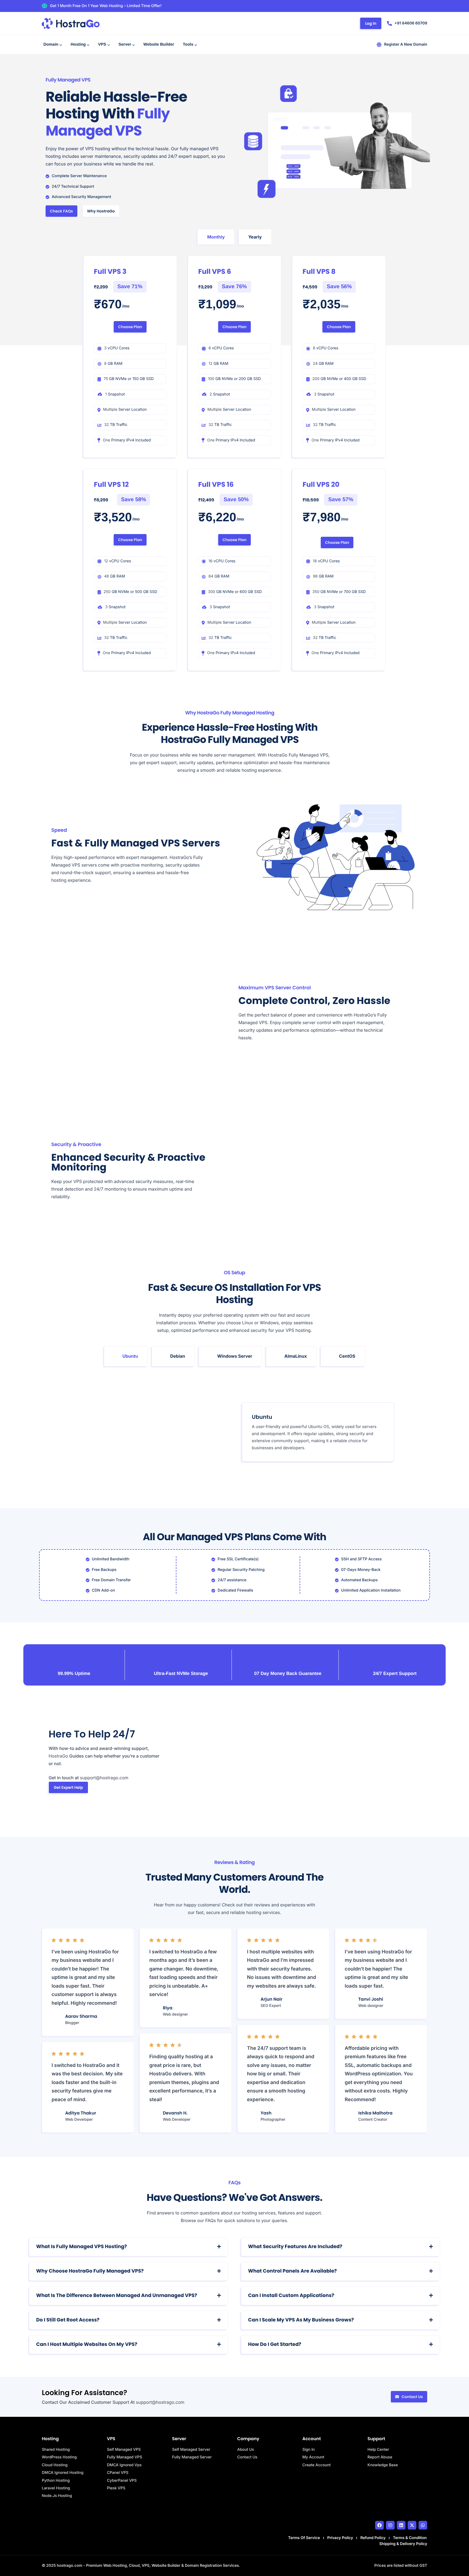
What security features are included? (295, 2247)
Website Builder (159, 44)
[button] (129, 2247)
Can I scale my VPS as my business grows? (301, 2320)
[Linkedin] (401, 2525)
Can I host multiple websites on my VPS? (87, 2344)
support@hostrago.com (160, 2402)
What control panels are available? (292, 2271)
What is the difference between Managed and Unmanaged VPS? (117, 2296)
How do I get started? (275, 2344)
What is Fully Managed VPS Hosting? (81, 2247)
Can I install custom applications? (291, 2296)
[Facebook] (379, 2525)
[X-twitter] (412, 2525)
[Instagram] (390, 2525)
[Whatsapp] (423, 2525)
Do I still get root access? (68, 2320)
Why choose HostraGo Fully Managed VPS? (90, 2271)
